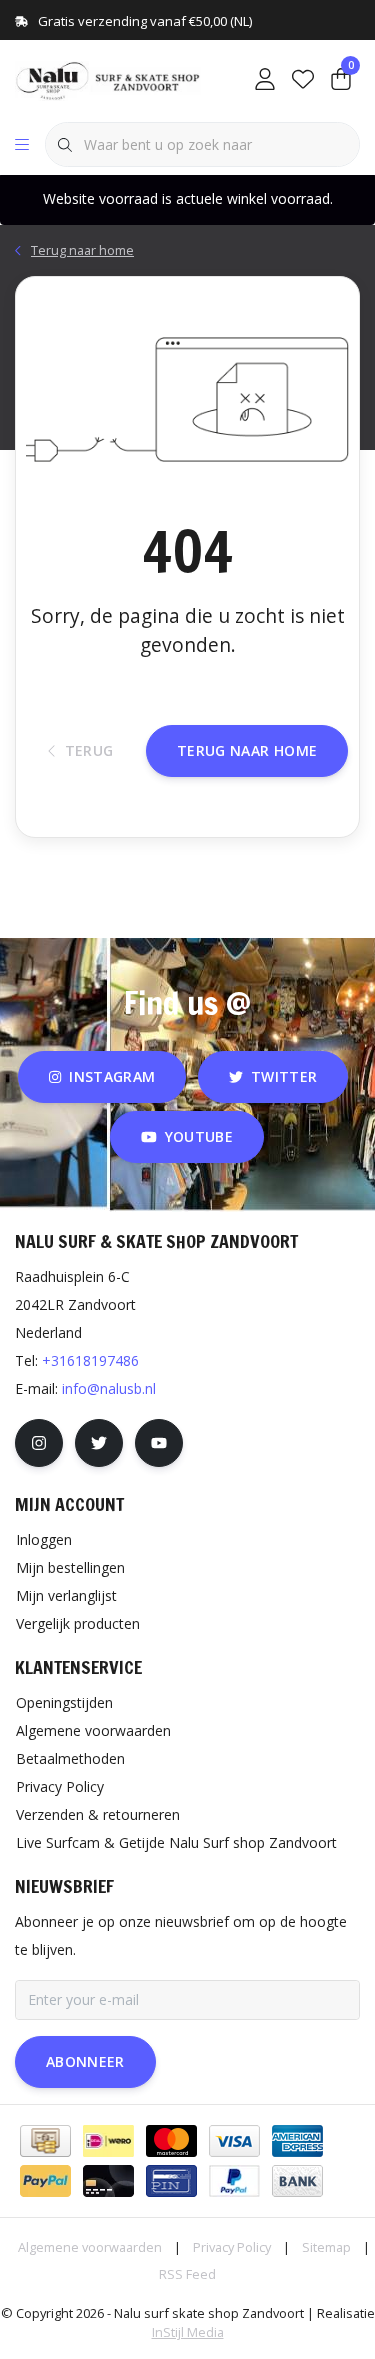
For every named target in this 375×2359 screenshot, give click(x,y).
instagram (112, 1076)
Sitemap (326, 2247)
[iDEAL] (108, 2141)
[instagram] (39, 1443)
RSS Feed (187, 2274)
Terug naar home (247, 750)
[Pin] (171, 2181)
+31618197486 (90, 1360)
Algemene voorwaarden (90, 2247)
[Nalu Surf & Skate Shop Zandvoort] (109, 79)
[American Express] (297, 2141)
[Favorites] (303, 80)
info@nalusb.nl (109, 1388)
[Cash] (45, 2141)
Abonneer (85, 2061)
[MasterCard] (171, 2141)
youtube (199, 1136)
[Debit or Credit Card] (108, 2181)
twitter (284, 1076)
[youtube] (159, 1443)
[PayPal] (45, 2181)
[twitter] (99, 1443)
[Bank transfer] (297, 2181)
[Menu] (22, 145)
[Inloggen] (265, 80)
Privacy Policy (232, 2247)
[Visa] (234, 2141)
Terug (88, 750)
